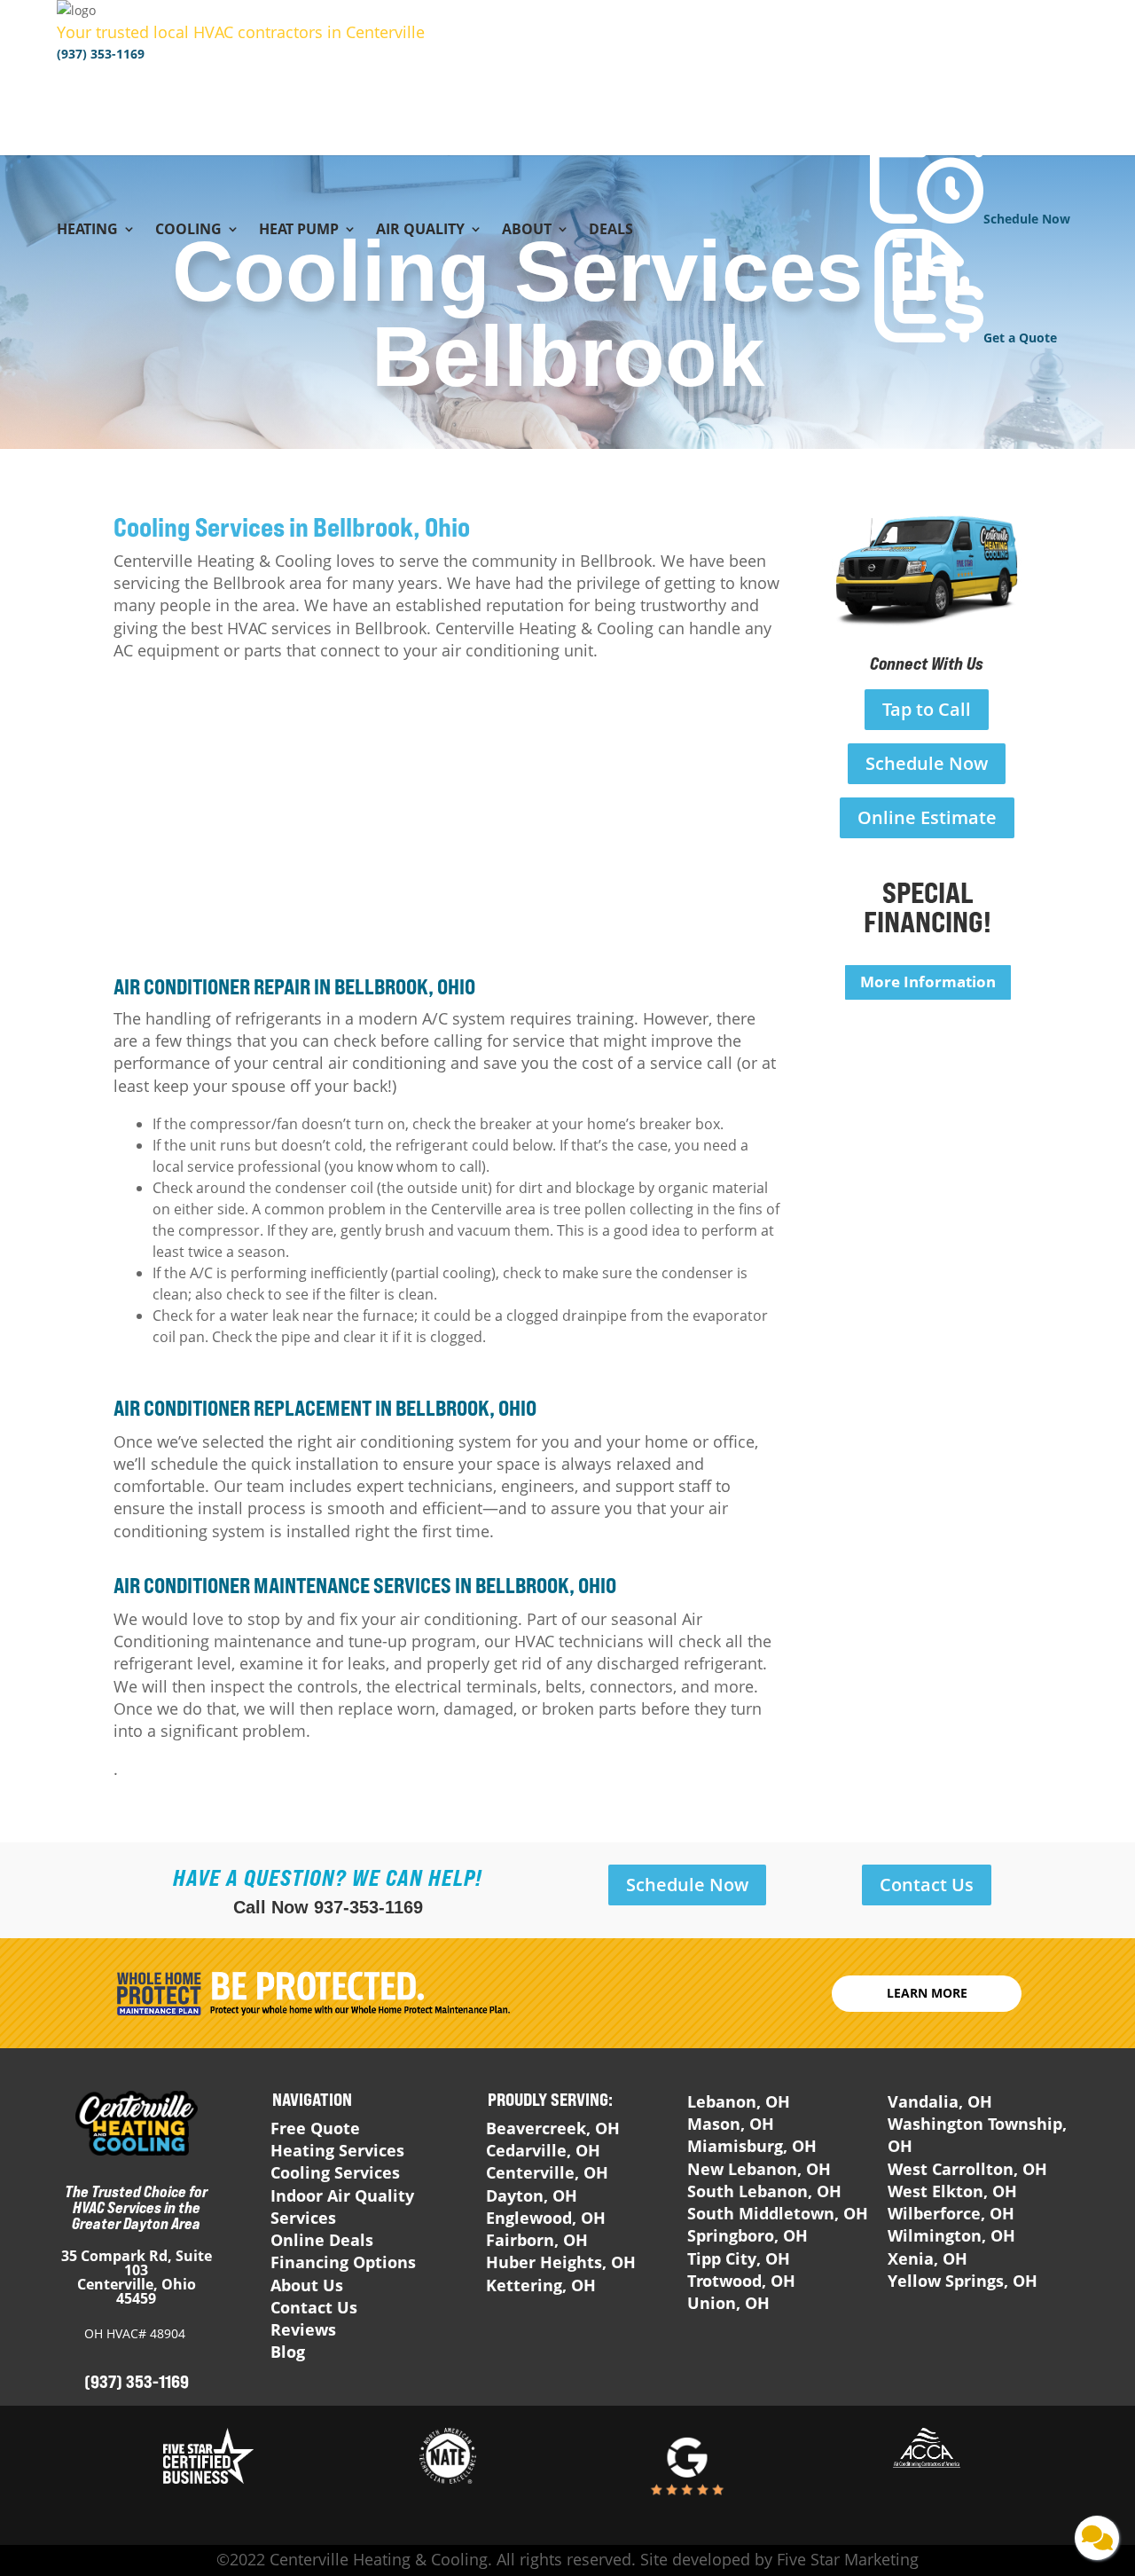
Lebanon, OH (739, 2101)
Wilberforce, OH (951, 2213)
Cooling (188, 231)
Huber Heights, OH (561, 2262)
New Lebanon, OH (759, 2169)
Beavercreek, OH (553, 2128)
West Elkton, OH (952, 2191)
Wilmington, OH (951, 2235)
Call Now (328, 1907)
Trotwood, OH (741, 2281)
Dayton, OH (532, 2195)
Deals (611, 231)
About (527, 231)
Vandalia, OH (940, 2101)
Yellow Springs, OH (963, 2281)
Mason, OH (731, 2124)
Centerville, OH (547, 2172)
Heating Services (337, 2150)
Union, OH (728, 2303)
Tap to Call (927, 709)
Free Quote (315, 2128)
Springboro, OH (748, 2235)
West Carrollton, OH (967, 2169)
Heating (87, 231)
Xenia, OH (928, 2258)
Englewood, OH (546, 2218)
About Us (307, 2285)
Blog (288, 2352)
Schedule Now (927, 763)
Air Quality (420, 231)
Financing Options (343, 2262)
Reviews (303, 2329)
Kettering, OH (541, 2285)
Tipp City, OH (739, 2258)
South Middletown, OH (778, 2213)
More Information (928, 982)
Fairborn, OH (537, 2240)
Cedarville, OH (543, 2150)
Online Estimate (927, 817)
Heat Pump (299, 231)
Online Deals (322, 2240)
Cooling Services (335, 2172)
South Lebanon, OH (764, 2191)
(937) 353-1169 (101, 54)
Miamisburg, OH (752, 2146)
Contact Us (927, 1885)
